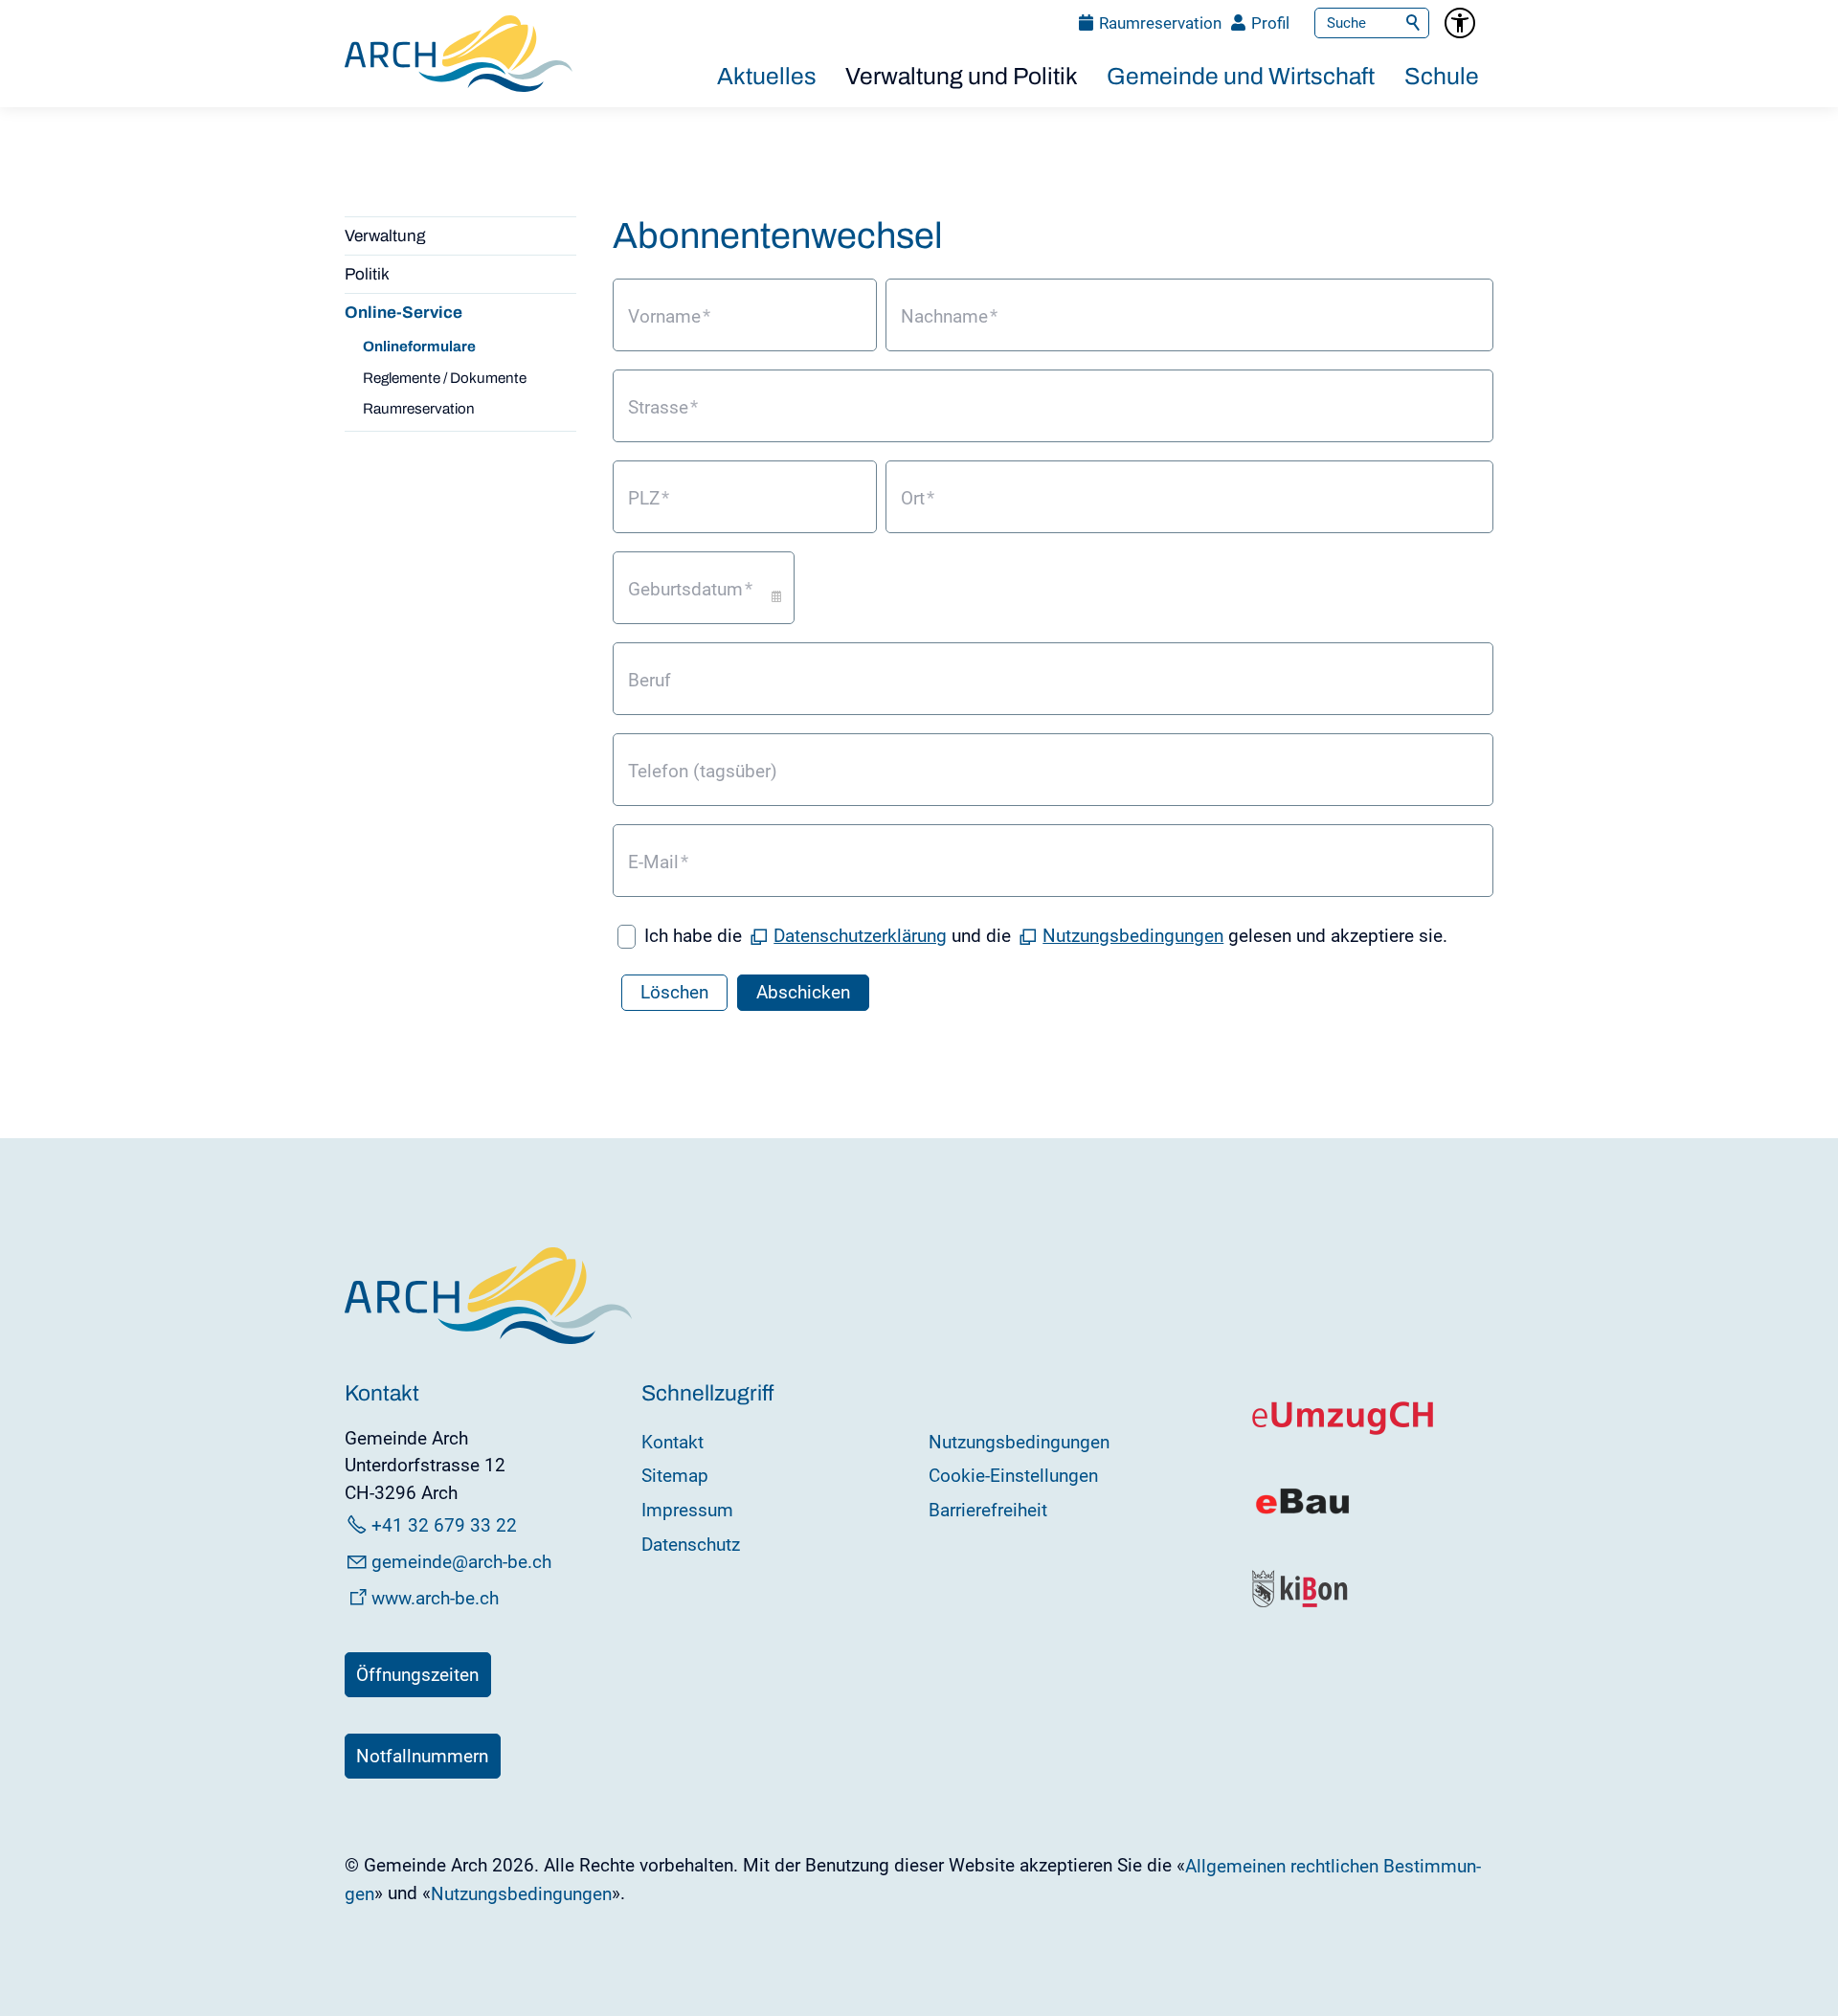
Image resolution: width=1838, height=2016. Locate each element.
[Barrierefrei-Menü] (1460, 23)
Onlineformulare (419, 347)
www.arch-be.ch (435, 1598)
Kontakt (672, 1442)
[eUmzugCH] (1344, 1431)
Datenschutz (691, 1545)
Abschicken (803, 992)
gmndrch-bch (461, 1562)
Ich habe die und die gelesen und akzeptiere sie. (1046, 936)
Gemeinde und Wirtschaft (1241, 76)
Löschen (674, 992)
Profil (1270, 23)
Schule (1442, 76)
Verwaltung (385, 236)
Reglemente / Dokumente (445, 378)
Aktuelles (767, 76)
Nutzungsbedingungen (1133, 936)
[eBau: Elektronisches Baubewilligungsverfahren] (1302, 1512)
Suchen (1414, 23)
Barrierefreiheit (988, 1510)
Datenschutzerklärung (860, 936)
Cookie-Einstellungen (1013, 1476)
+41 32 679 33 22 (444, 1525)
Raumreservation (1160, 23)
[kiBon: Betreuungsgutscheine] (1301, 1603)
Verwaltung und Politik (962, 76)
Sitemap (675, 1476)
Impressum (687, 1510)
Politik (367, 274)
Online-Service (403, 313)
